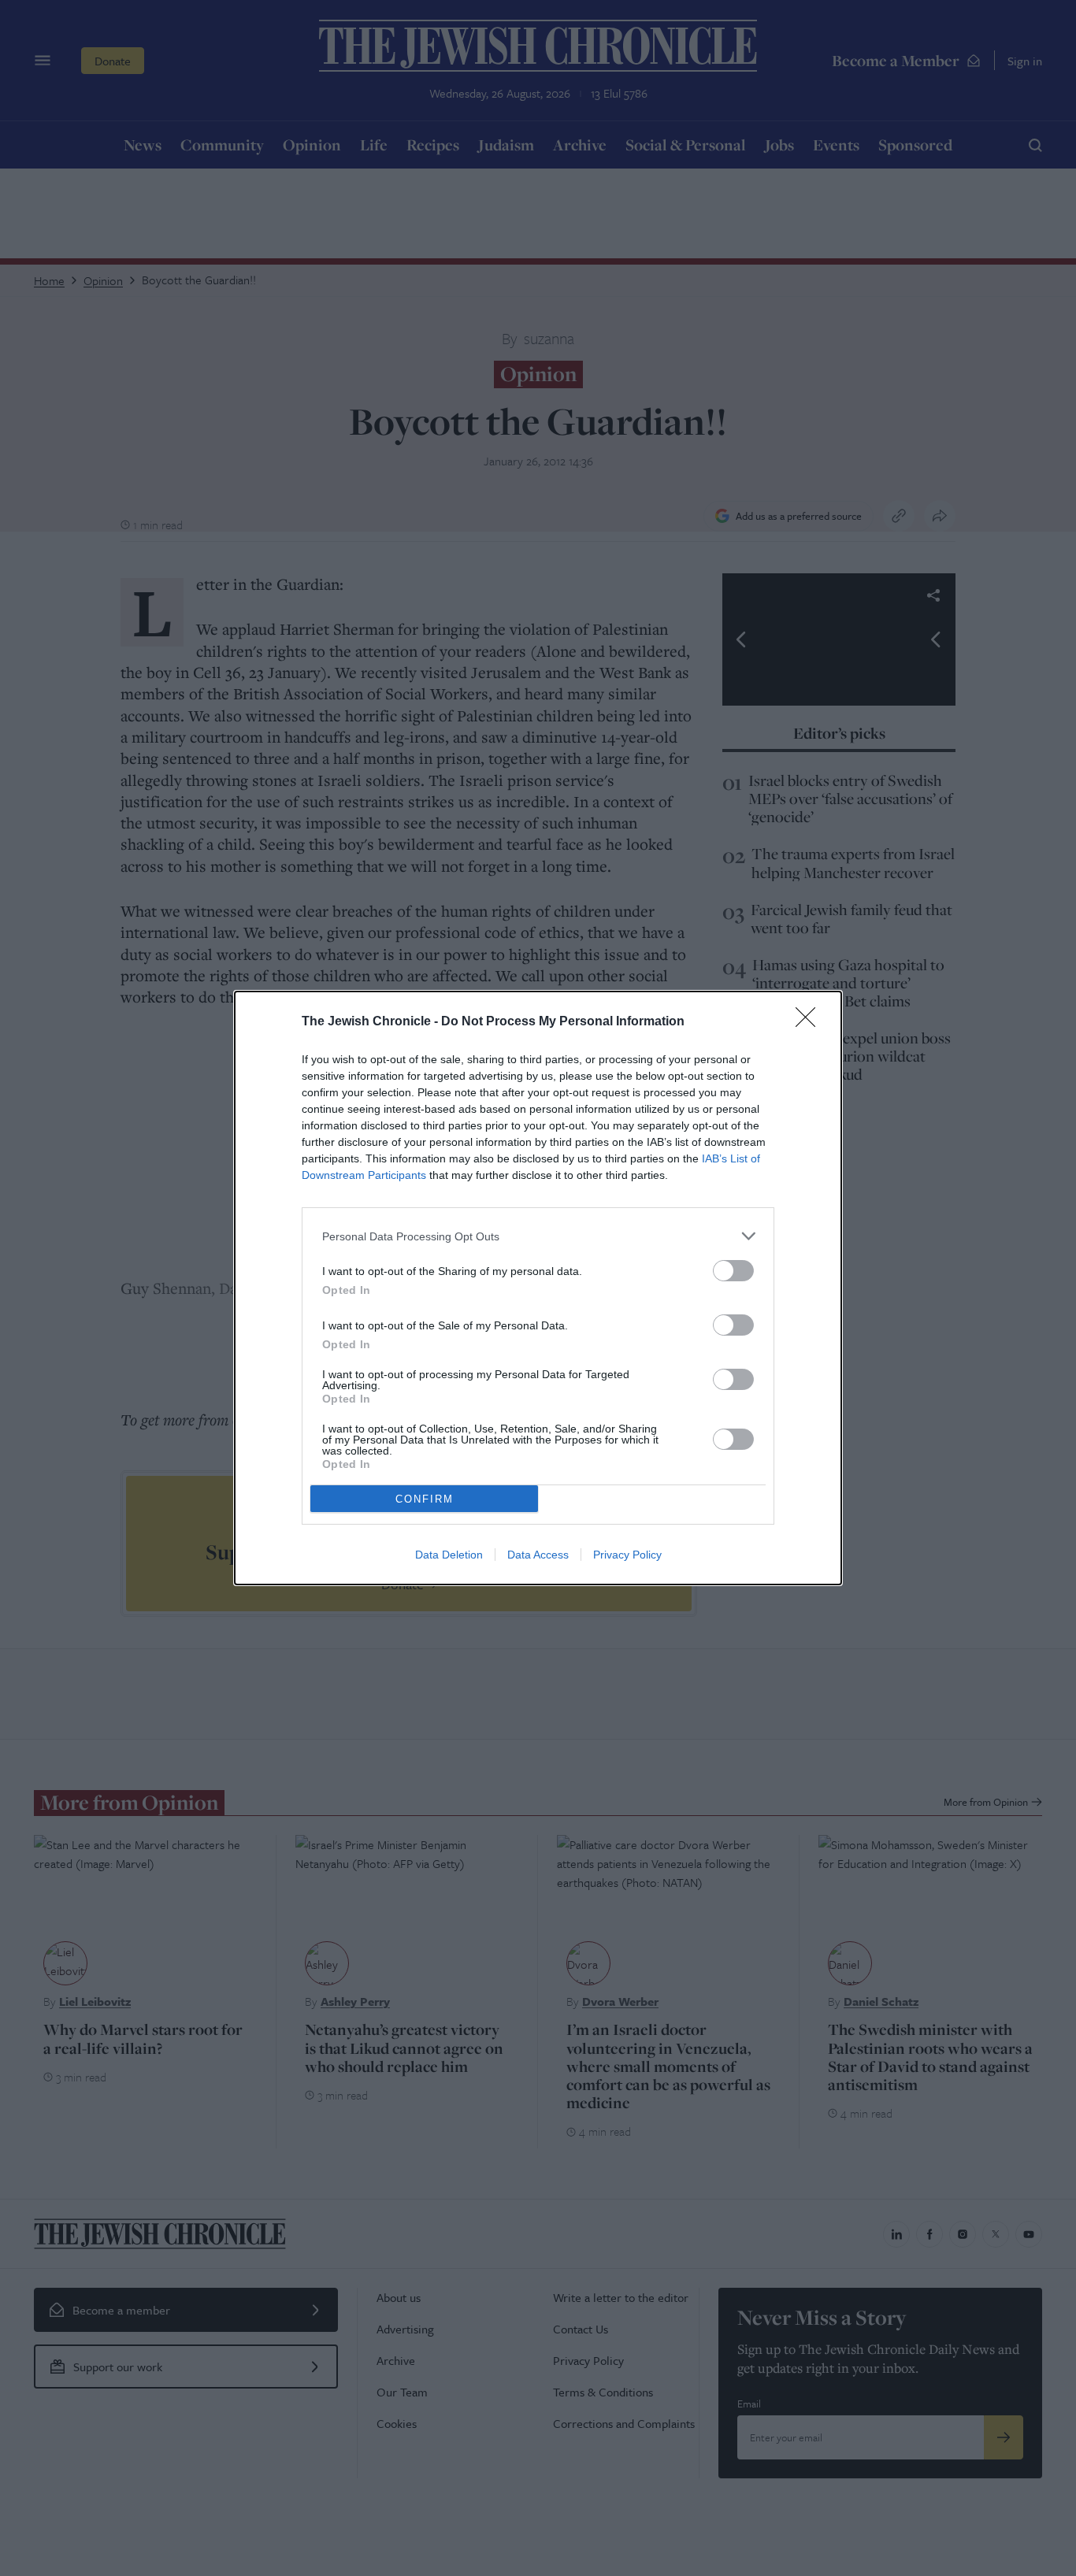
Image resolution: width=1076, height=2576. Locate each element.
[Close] (811, 1022)
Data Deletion (449, 1555)
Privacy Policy (627, 1555)
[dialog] (538, 1288)
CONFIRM (425, 1499)
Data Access (538, 1555)
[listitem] (538, 1236)
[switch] (733, 1271)
